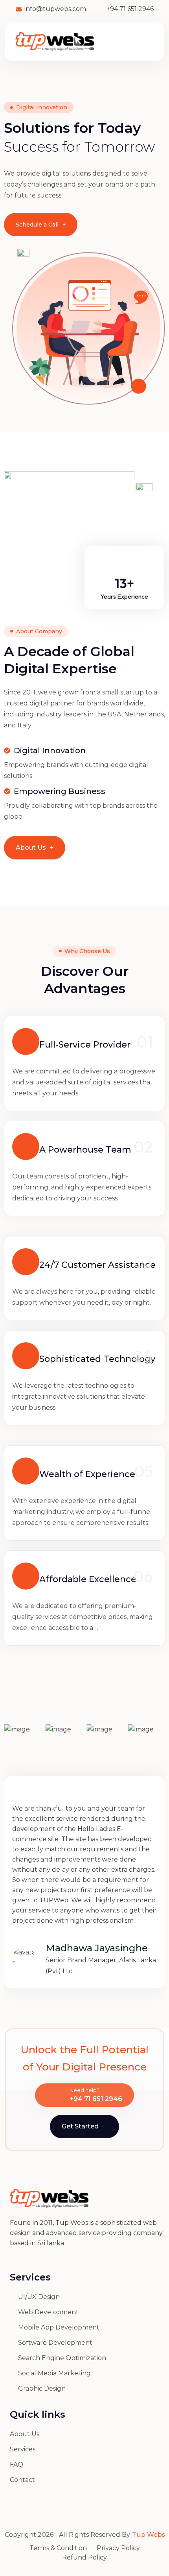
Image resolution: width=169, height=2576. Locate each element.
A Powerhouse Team (85, 1150)
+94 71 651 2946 (96, 2099)
